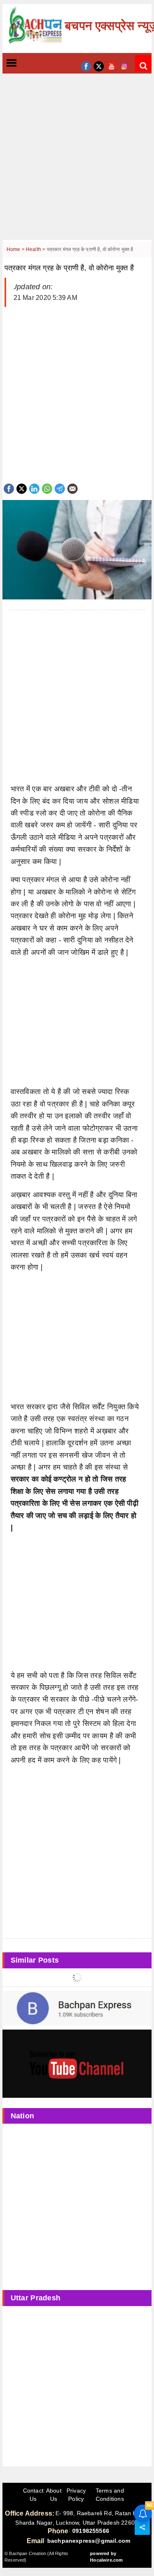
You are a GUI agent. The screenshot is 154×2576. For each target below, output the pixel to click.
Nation (23, 2116)
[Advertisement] (77, 163)
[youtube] (111, 66)
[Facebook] (9, 488)
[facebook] (86, 66)
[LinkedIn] (34, 488)
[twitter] (99, 66)
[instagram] (124, 66)
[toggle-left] (26, 63)
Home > (16, 249)
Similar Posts (35, 1960)
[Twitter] (22, 488)
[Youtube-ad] (77, 2063)
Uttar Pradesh (36, 2298)
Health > (36, 249)
